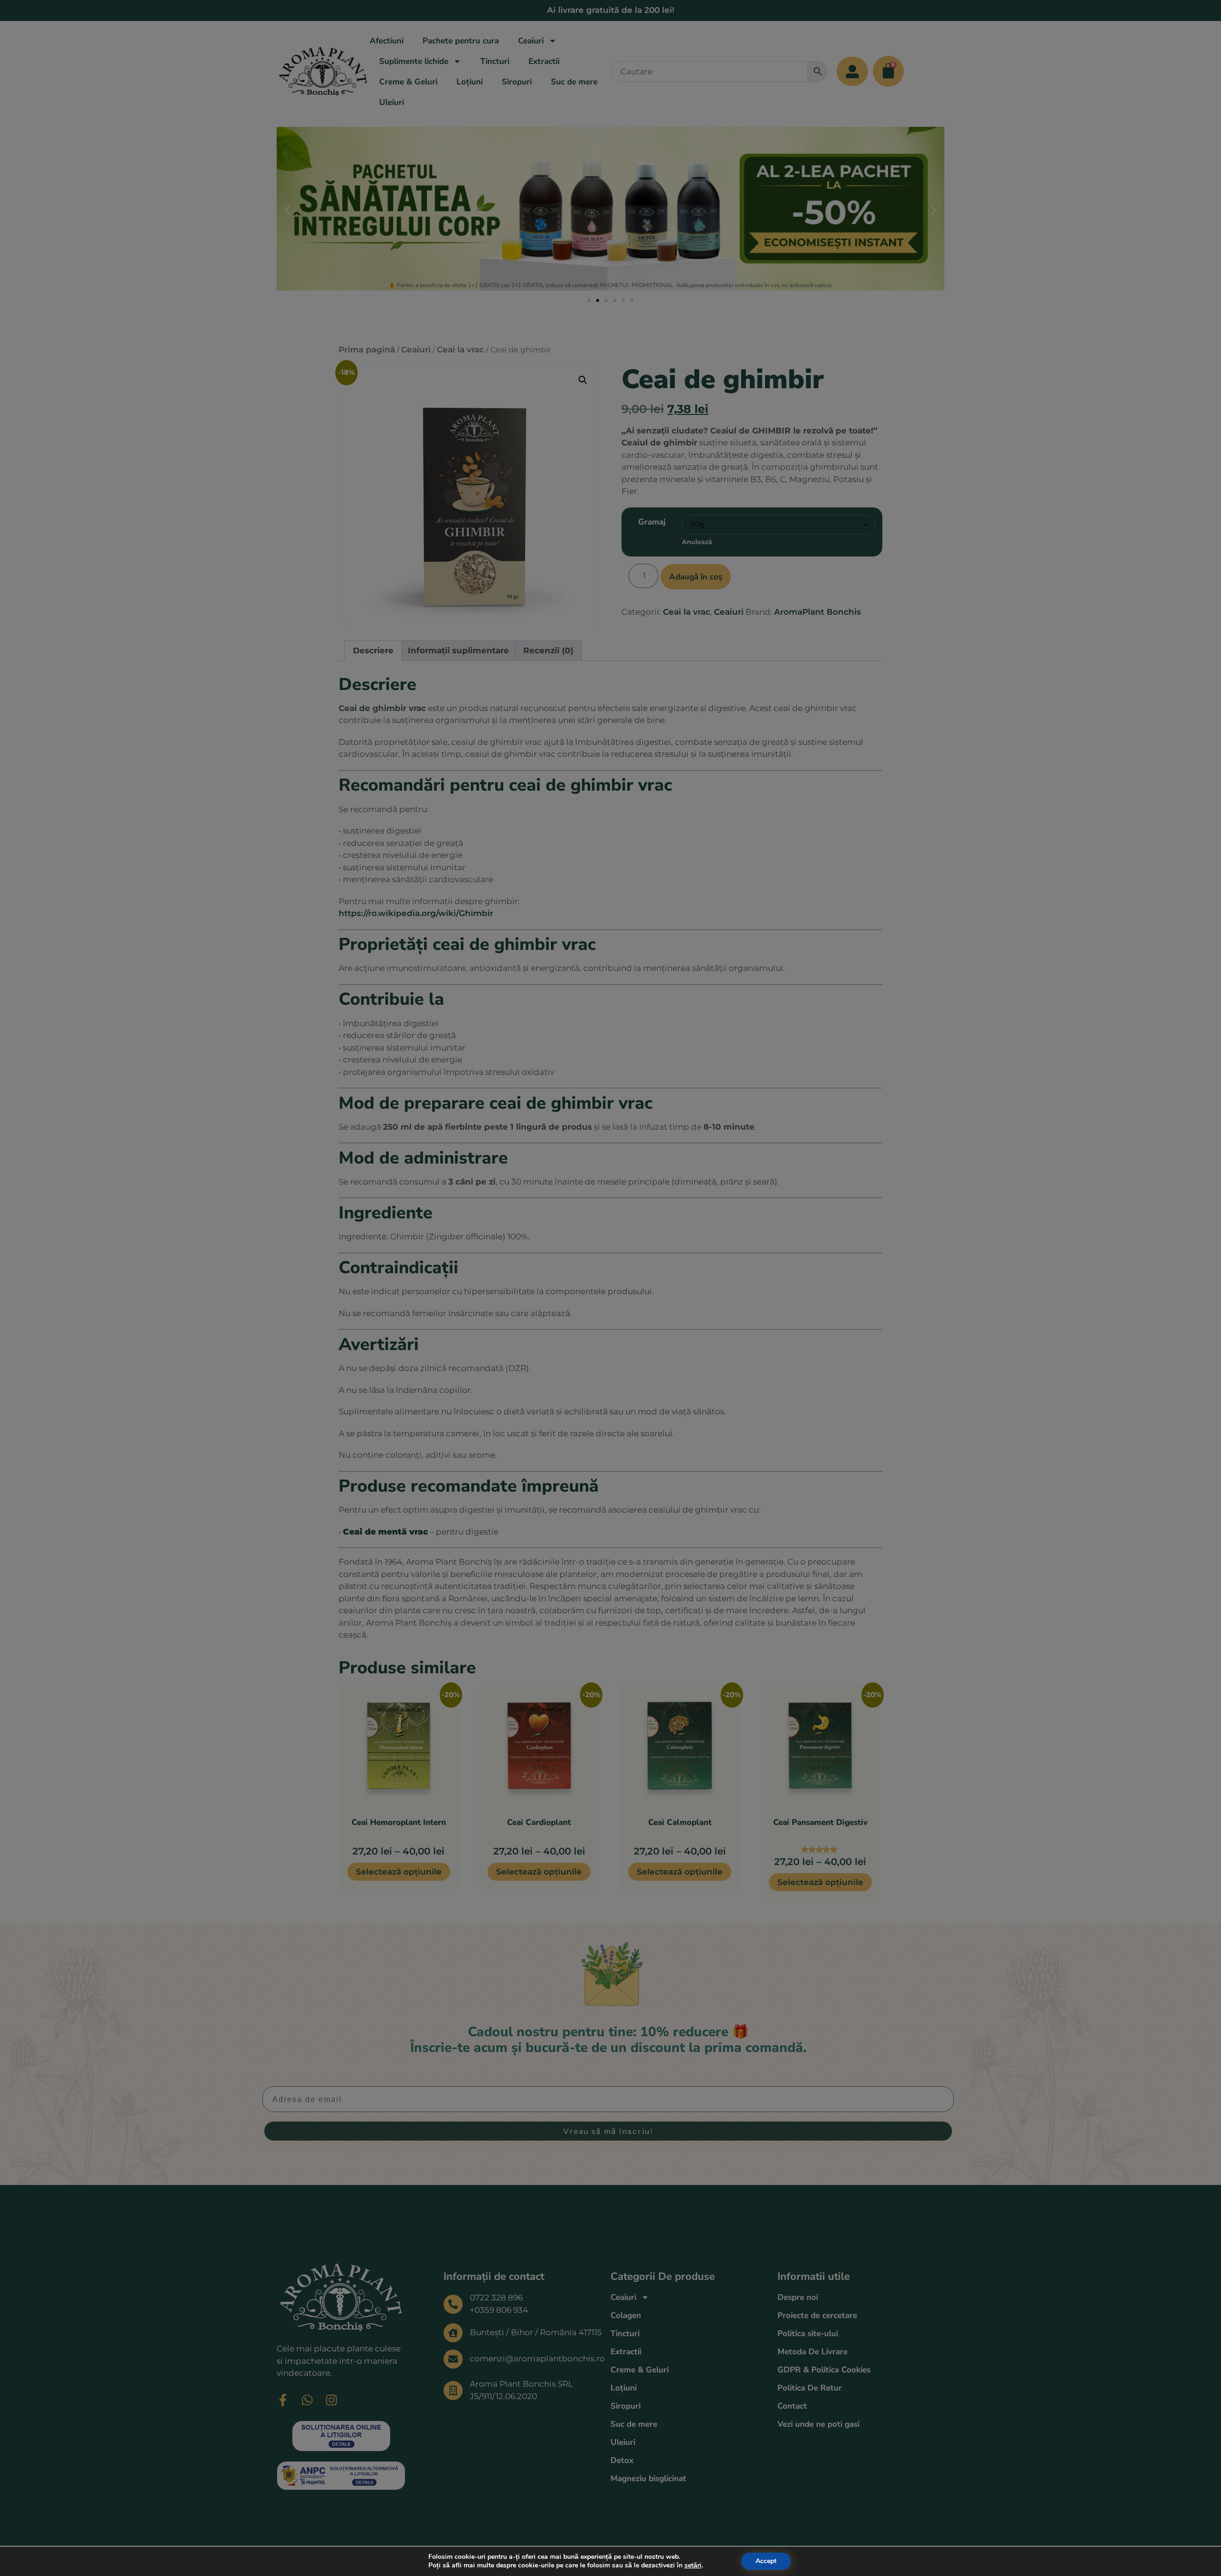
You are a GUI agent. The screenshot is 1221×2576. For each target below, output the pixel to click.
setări (693, 2566)
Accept (766, 2561)
